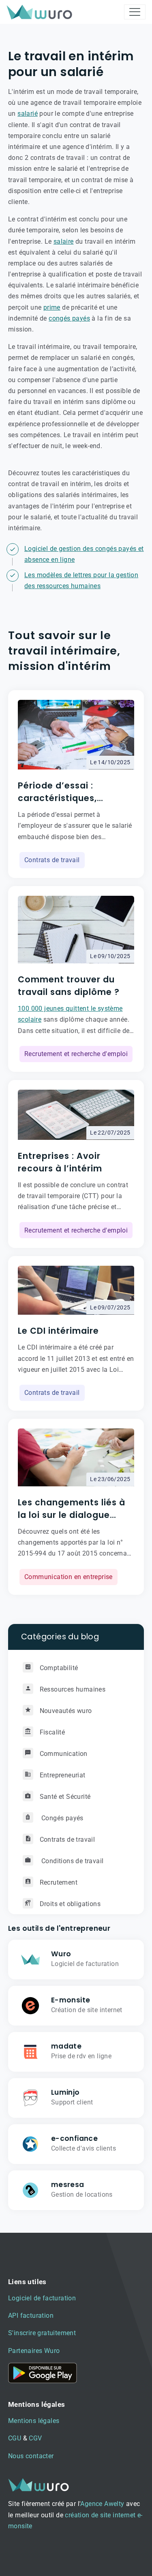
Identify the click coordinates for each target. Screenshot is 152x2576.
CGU (15, 2438)
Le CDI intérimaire (58, 1331)
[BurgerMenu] (135, 12)
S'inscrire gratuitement (42, 2333)
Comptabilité (59, 1668)
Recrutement (59, 1882)
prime (52, 307)
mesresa (68, 2185)
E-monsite (71, 2000)
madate (66, 2046)
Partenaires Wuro (34, 2351)
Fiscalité (52, 1732)
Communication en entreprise (69, 1577)
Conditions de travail (72, 1861)
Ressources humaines (73, 1689)
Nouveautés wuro (66, 1711)
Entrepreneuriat (63, 1775)
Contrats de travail (52, 860)
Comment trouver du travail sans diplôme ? (69, 986)
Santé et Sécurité (65, 1797)
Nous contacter (31, 2456)
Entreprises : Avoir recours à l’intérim (60, 1162)
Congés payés (62, 1818)
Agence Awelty (102, 2504)
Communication (64, 1754)
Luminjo (65, 2092)
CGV (35, 2438)
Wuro (61, 1954)
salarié (28, 114)
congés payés (69, 318)
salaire (64, 241)
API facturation (31, 2316)
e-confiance (74, 2138)
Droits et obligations (70, 1904)
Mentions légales (34, 2421)
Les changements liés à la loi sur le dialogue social (72, 1509)
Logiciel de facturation (42, 2298)
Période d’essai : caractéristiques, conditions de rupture (68, 792)
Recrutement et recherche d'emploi (76, 1054)
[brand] (41, 12)
